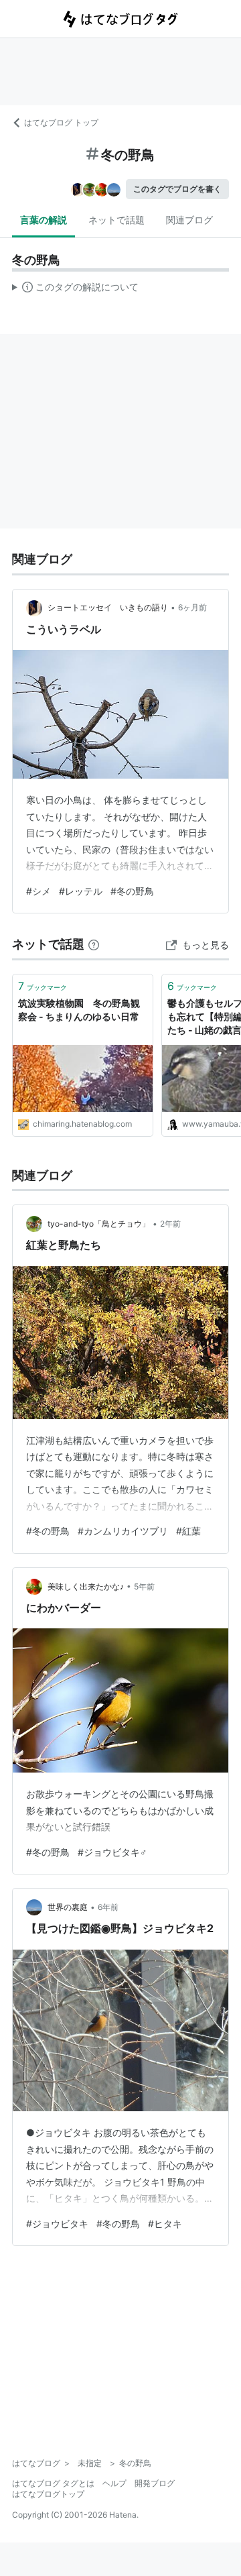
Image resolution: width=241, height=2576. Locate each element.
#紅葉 (188, 1531)
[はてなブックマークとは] (94, 944)
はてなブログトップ (48, 2494)
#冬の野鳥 (132, 891)
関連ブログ (189, 220)
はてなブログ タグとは (53, 2483)
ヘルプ (114, 2483)
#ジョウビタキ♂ (112, 1852)
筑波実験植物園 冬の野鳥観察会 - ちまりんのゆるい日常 (79, 1010)
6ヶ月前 (192, 607)
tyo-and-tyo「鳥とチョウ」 (99, 1224)
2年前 (170, 1224)
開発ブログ (155, 2483)
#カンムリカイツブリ (123, 1531)
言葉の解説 (44, 220)
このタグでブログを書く (177, 189)
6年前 (108, 1907)
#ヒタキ (165, 2224)
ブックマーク (43, 986)
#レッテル (81, 891)
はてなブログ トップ (61, 122)
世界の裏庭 (68, 1907)
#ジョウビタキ (57, 2224)
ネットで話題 (116, 220)
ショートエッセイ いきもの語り (108, 607)
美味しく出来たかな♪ (86, 1586)
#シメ (38, 891)
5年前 (144, 1586)
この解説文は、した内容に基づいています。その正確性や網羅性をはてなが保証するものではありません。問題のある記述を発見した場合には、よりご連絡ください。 (75, 290)
